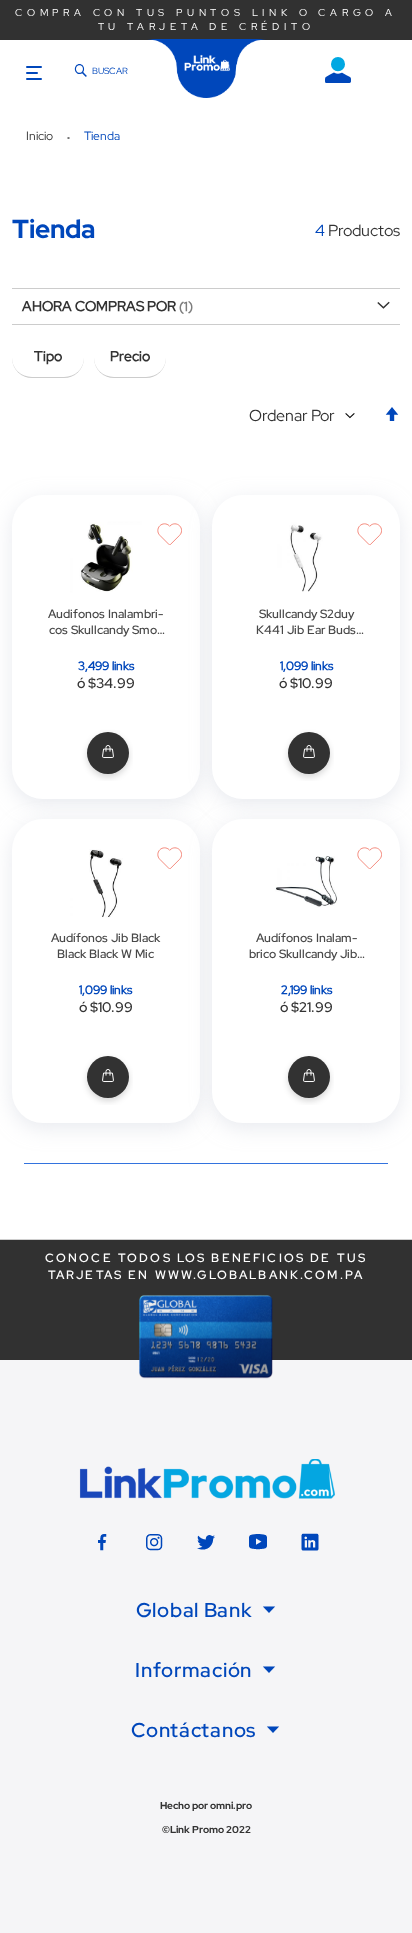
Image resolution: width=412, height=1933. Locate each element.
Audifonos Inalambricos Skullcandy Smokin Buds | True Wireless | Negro (105, 622)
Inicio (41, 136)
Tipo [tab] (48, 356)
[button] (306, 416)
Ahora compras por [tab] (99, 306)
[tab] (206, 1610)
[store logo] (207, 68)
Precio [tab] (130, 356)
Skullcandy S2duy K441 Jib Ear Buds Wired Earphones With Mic (306, 622)
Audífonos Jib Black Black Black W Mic (105, 946)
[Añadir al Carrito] (105, 753)
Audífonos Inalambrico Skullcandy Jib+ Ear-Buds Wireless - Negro (306, 946)
